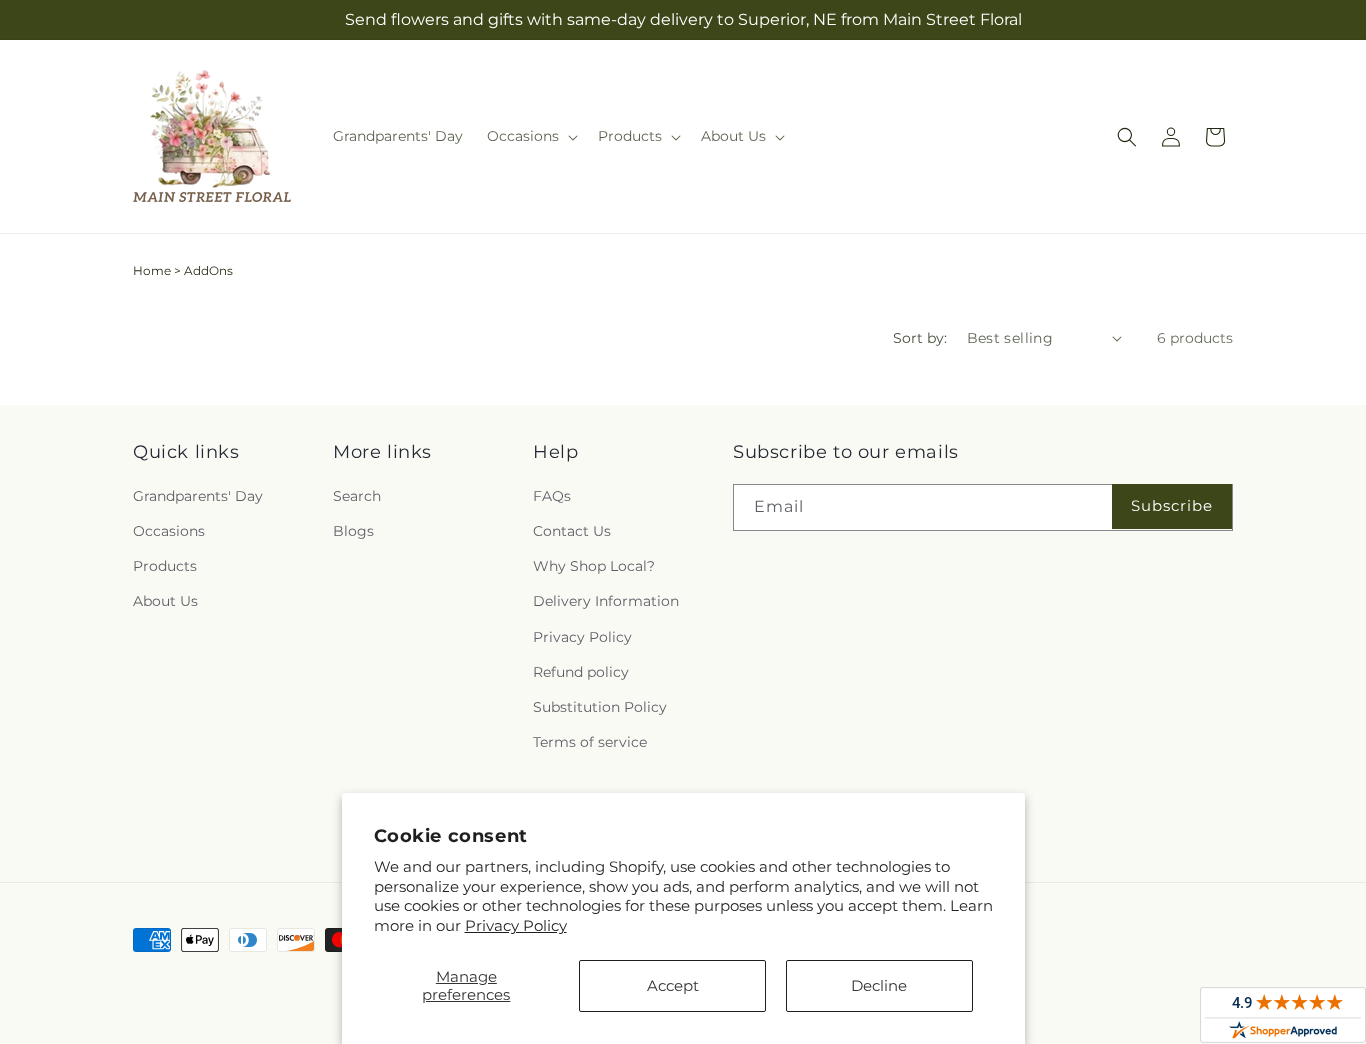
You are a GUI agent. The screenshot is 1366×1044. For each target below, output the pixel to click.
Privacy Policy (516, 925)
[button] (530, 136)
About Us (165, 601)
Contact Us (572, 531)
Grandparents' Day (198, 496)
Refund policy (581, 672)
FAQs (552, 496)
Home (152, 270)
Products (165, 566)
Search (357, 496)
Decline (879, 985)
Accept (673, 985)
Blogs (353, 531)
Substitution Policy (600, 707)
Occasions (169, 531)
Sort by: (920, 338)
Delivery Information (606, 601)
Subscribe (1172, 505)
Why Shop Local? (594, 566)
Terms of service (590, 742)
